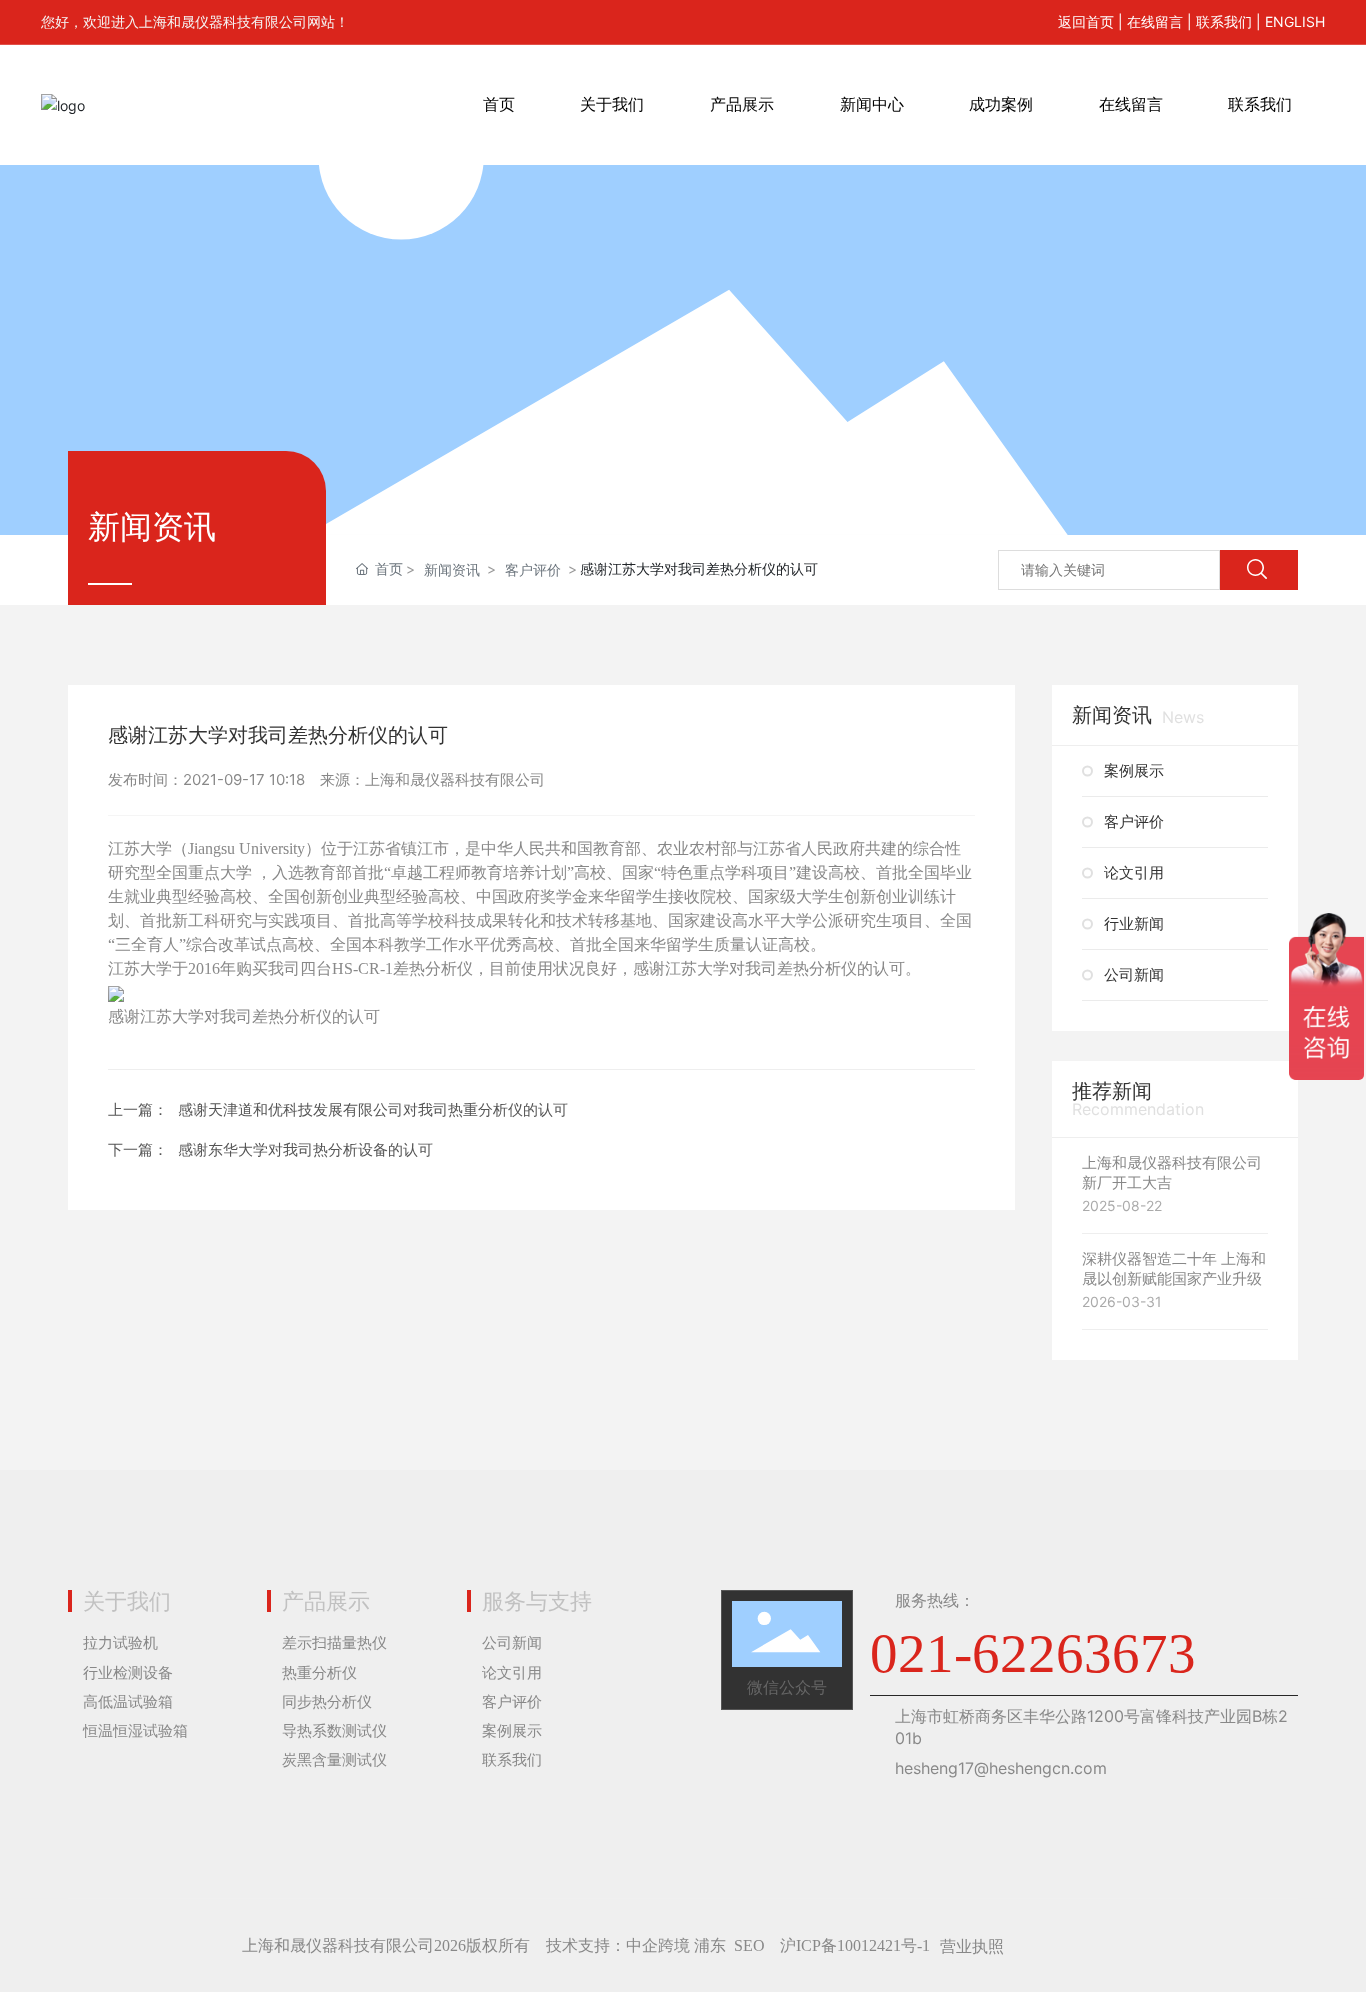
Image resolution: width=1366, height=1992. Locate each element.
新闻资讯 (452, 569)
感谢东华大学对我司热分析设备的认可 (305, 1149)
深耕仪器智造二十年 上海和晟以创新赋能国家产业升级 (1174, 1268)
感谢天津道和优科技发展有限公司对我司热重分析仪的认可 (373, 1109)
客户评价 (533, 569)
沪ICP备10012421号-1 (855, 1945)
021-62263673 (1033, 1653)
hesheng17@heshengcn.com (1001, 1768)
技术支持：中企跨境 (618, 1945)
